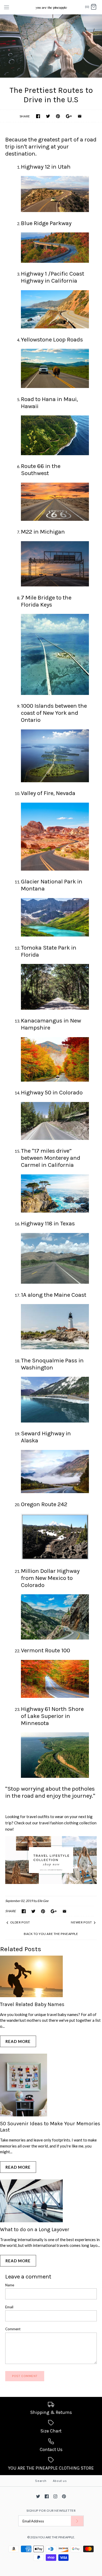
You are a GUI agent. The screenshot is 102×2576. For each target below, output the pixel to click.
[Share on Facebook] (38, 116)
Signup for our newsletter (51, 2511)
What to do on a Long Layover (35, 2229)
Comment (13, 2329)
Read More (18, 2041)
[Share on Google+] (69, 116)
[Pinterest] (64, 2496)
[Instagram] (55, 2496)
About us (60, 2481)
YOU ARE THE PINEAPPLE (56, 2537)
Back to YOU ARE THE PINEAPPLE (51, 1934)
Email (9, 2307)
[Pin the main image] (58, 116)
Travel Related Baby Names (32, 2004)
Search (41, 2481)
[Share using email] (80, 116)
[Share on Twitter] (48, 116)
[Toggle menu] (7, 7)
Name (10, 2285)
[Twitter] (38, 2496)
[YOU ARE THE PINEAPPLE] (51, 7)
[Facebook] (47, 2496)
